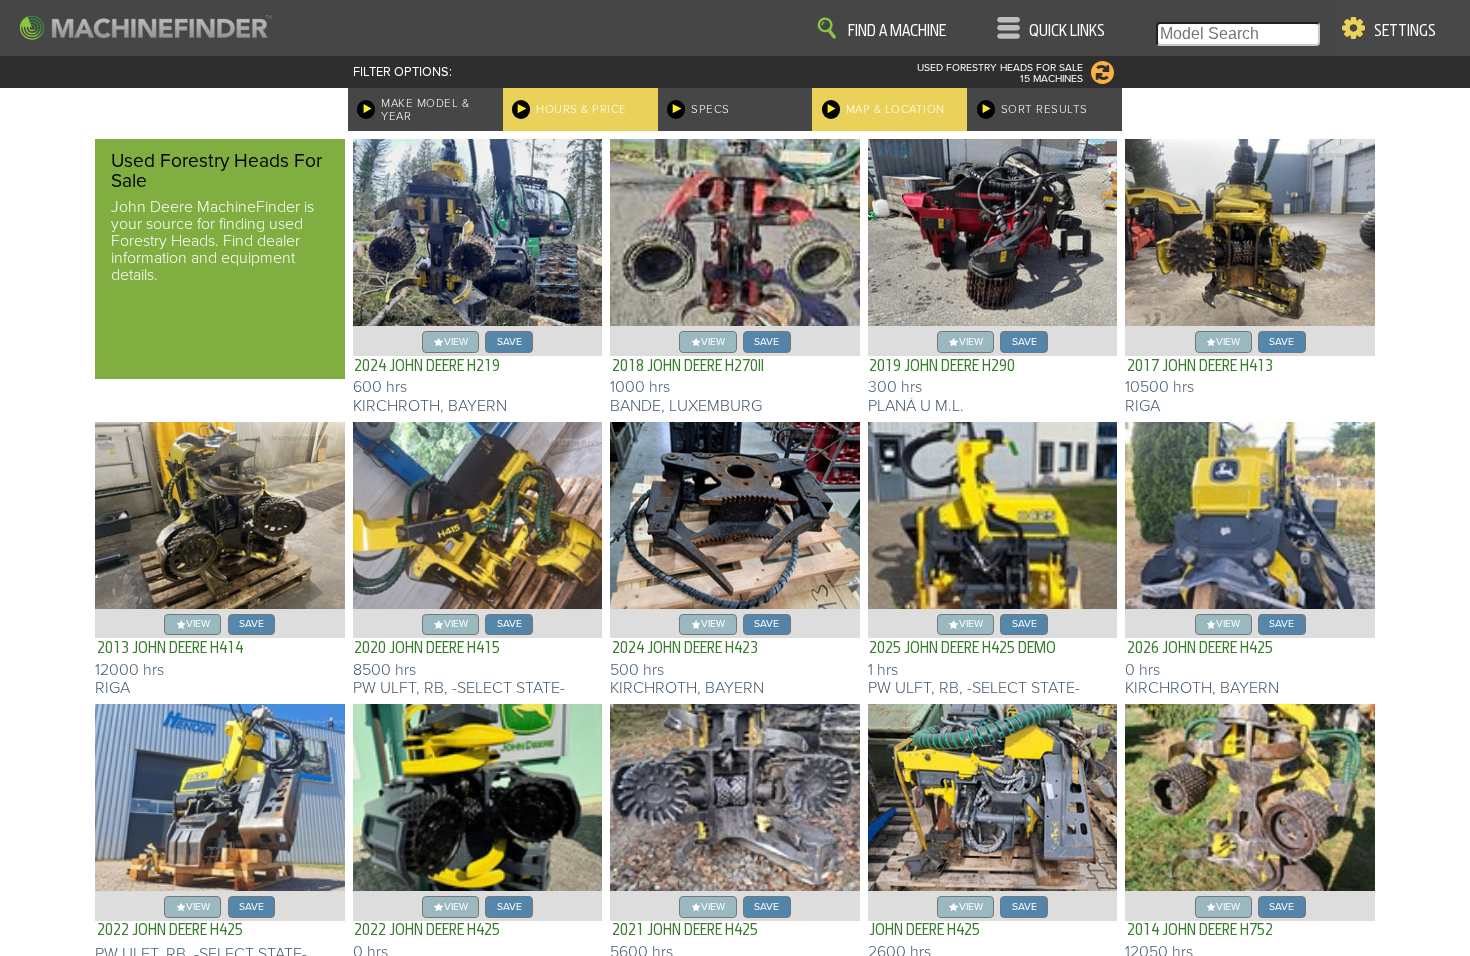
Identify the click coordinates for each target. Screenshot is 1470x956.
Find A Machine (897, 31)
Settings (1405, 31)
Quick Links (1067, 31)
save (509, 341)
